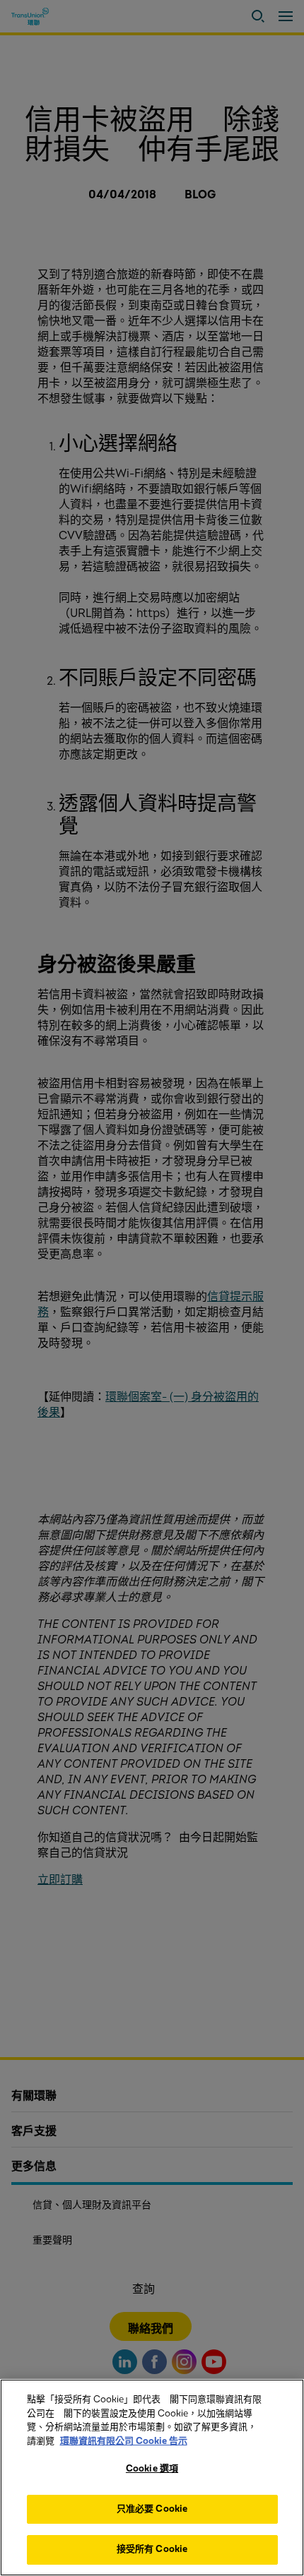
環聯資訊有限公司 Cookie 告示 (124, 2441)
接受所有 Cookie (152, 2549)
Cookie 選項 (152, 2469)
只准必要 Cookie (152, 2509)
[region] (152, 2478)
